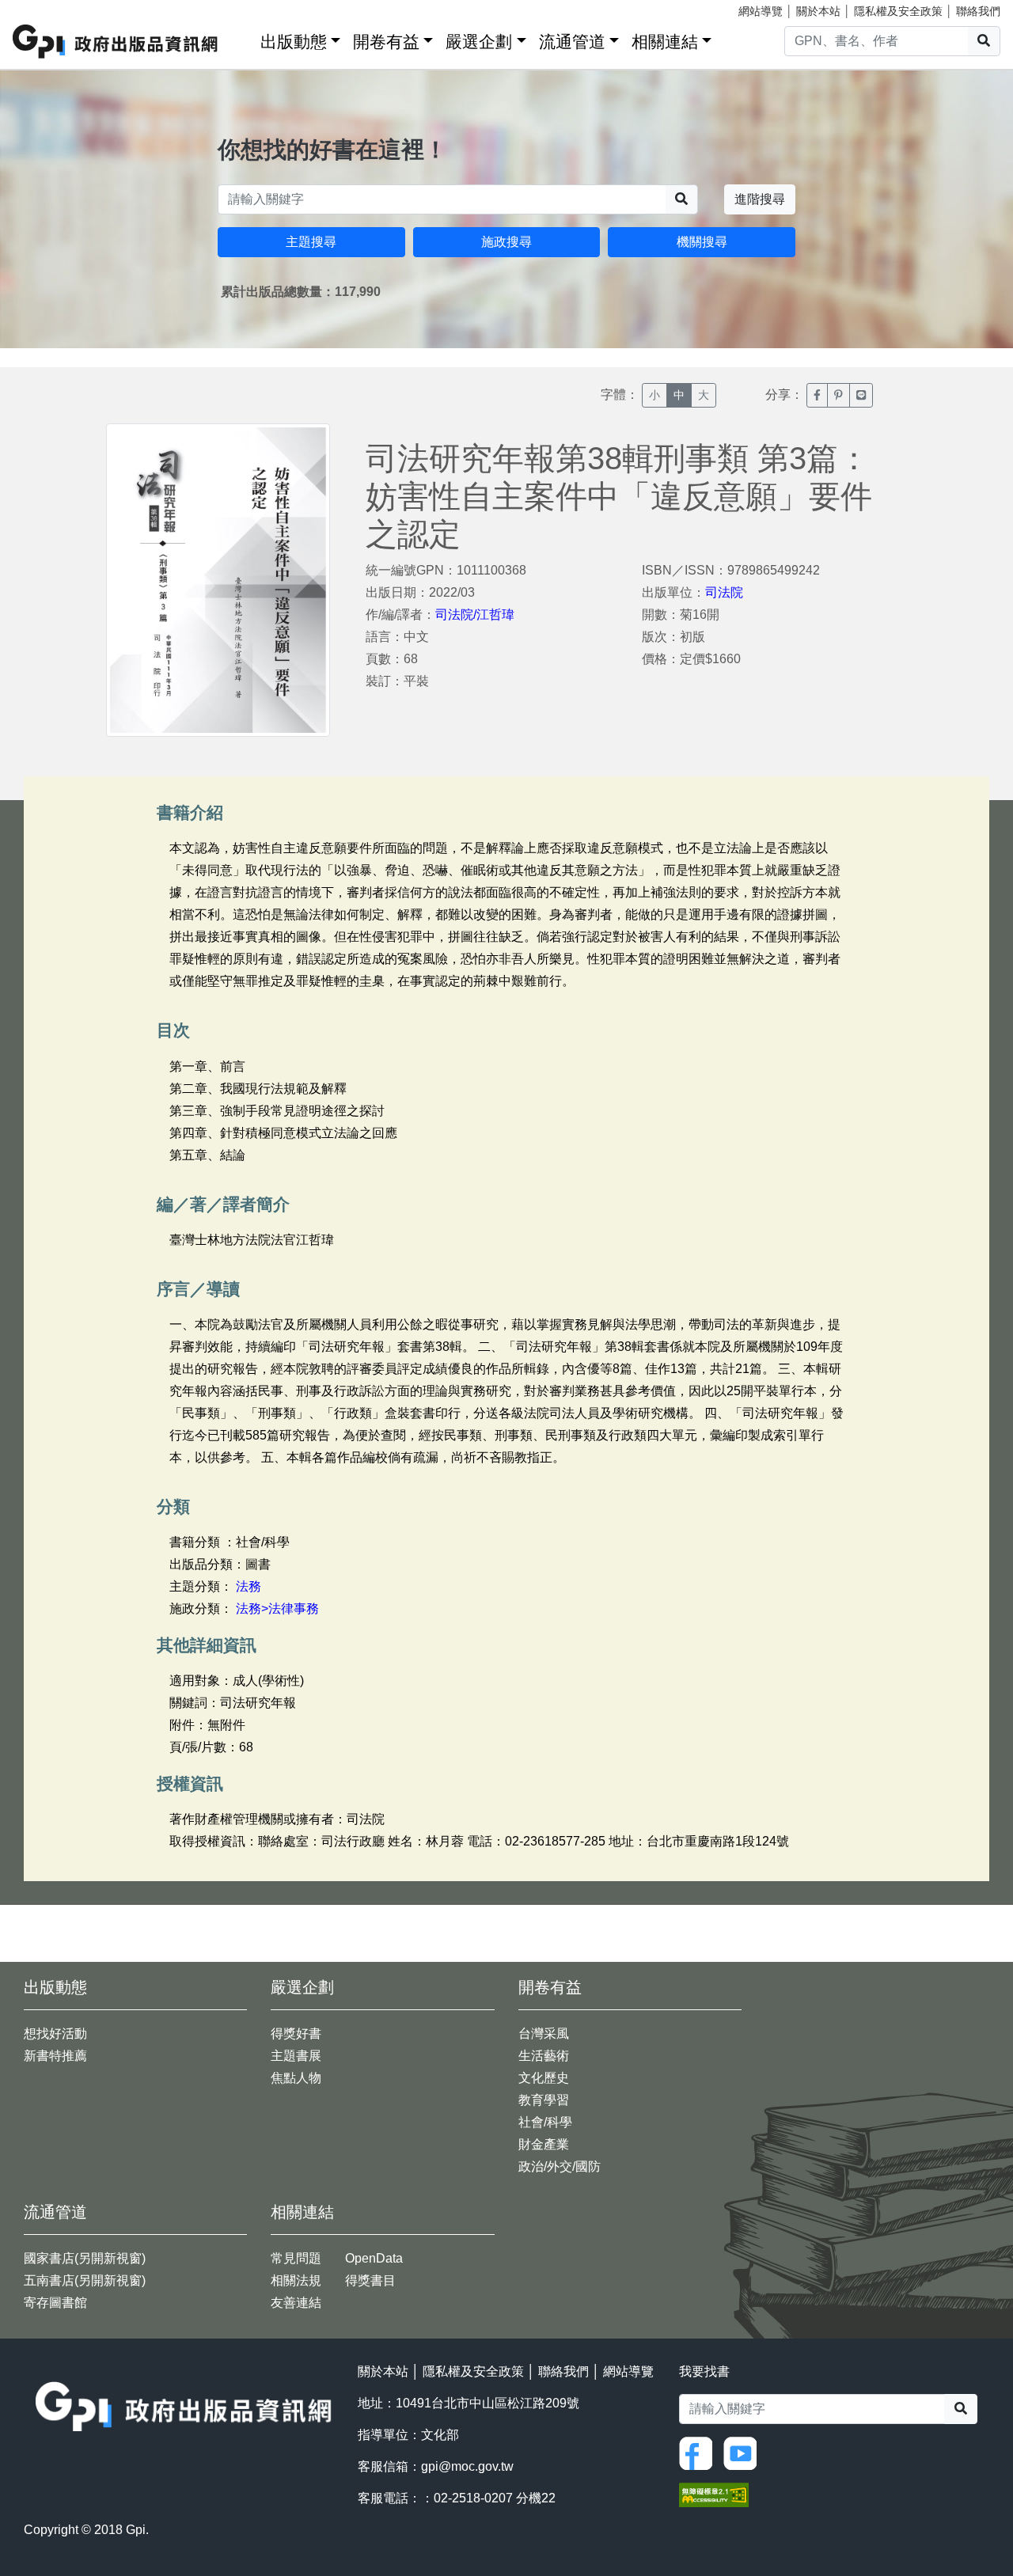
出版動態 (294, 42)
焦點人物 (296, 2078)
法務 (249, 1586)
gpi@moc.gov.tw (467, 2466)
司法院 (724, 592)
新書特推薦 (55, 2056)
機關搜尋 (702, 242)
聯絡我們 (978, 11)
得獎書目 (370, 2280)
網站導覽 (761, 11)
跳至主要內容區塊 (44, 8)
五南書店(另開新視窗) (85, 2280)
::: (243, 38)
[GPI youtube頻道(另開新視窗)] (744, 2453)
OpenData (374, 2258)
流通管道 (572, 42)
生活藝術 (544, 2056)
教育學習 (544, 2100)
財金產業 (544, 2144)
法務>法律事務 (277, 1609)
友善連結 (296, 2303)
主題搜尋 (311, 242)
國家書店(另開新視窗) (85, 2258)
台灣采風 (544, 2033)
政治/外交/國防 (560, 2166)
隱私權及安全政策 (898, 11)
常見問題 (296, 2258)
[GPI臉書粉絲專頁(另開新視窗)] (700, 2453)
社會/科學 (545, 2122)
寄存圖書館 (55, 2303)
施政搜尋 (506, 242)
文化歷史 (544, 2078)
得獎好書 (296, 2033)
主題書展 (296, 2056)
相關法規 (296, 2280)
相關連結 (665, 42)
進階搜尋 (760, 199)
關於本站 (818, 11)
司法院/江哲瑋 (475, 615)
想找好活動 (55, 2033)
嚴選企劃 (479, 42)
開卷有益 (386, 42)
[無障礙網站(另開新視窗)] (714, 2494)
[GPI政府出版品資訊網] (116, 42)
